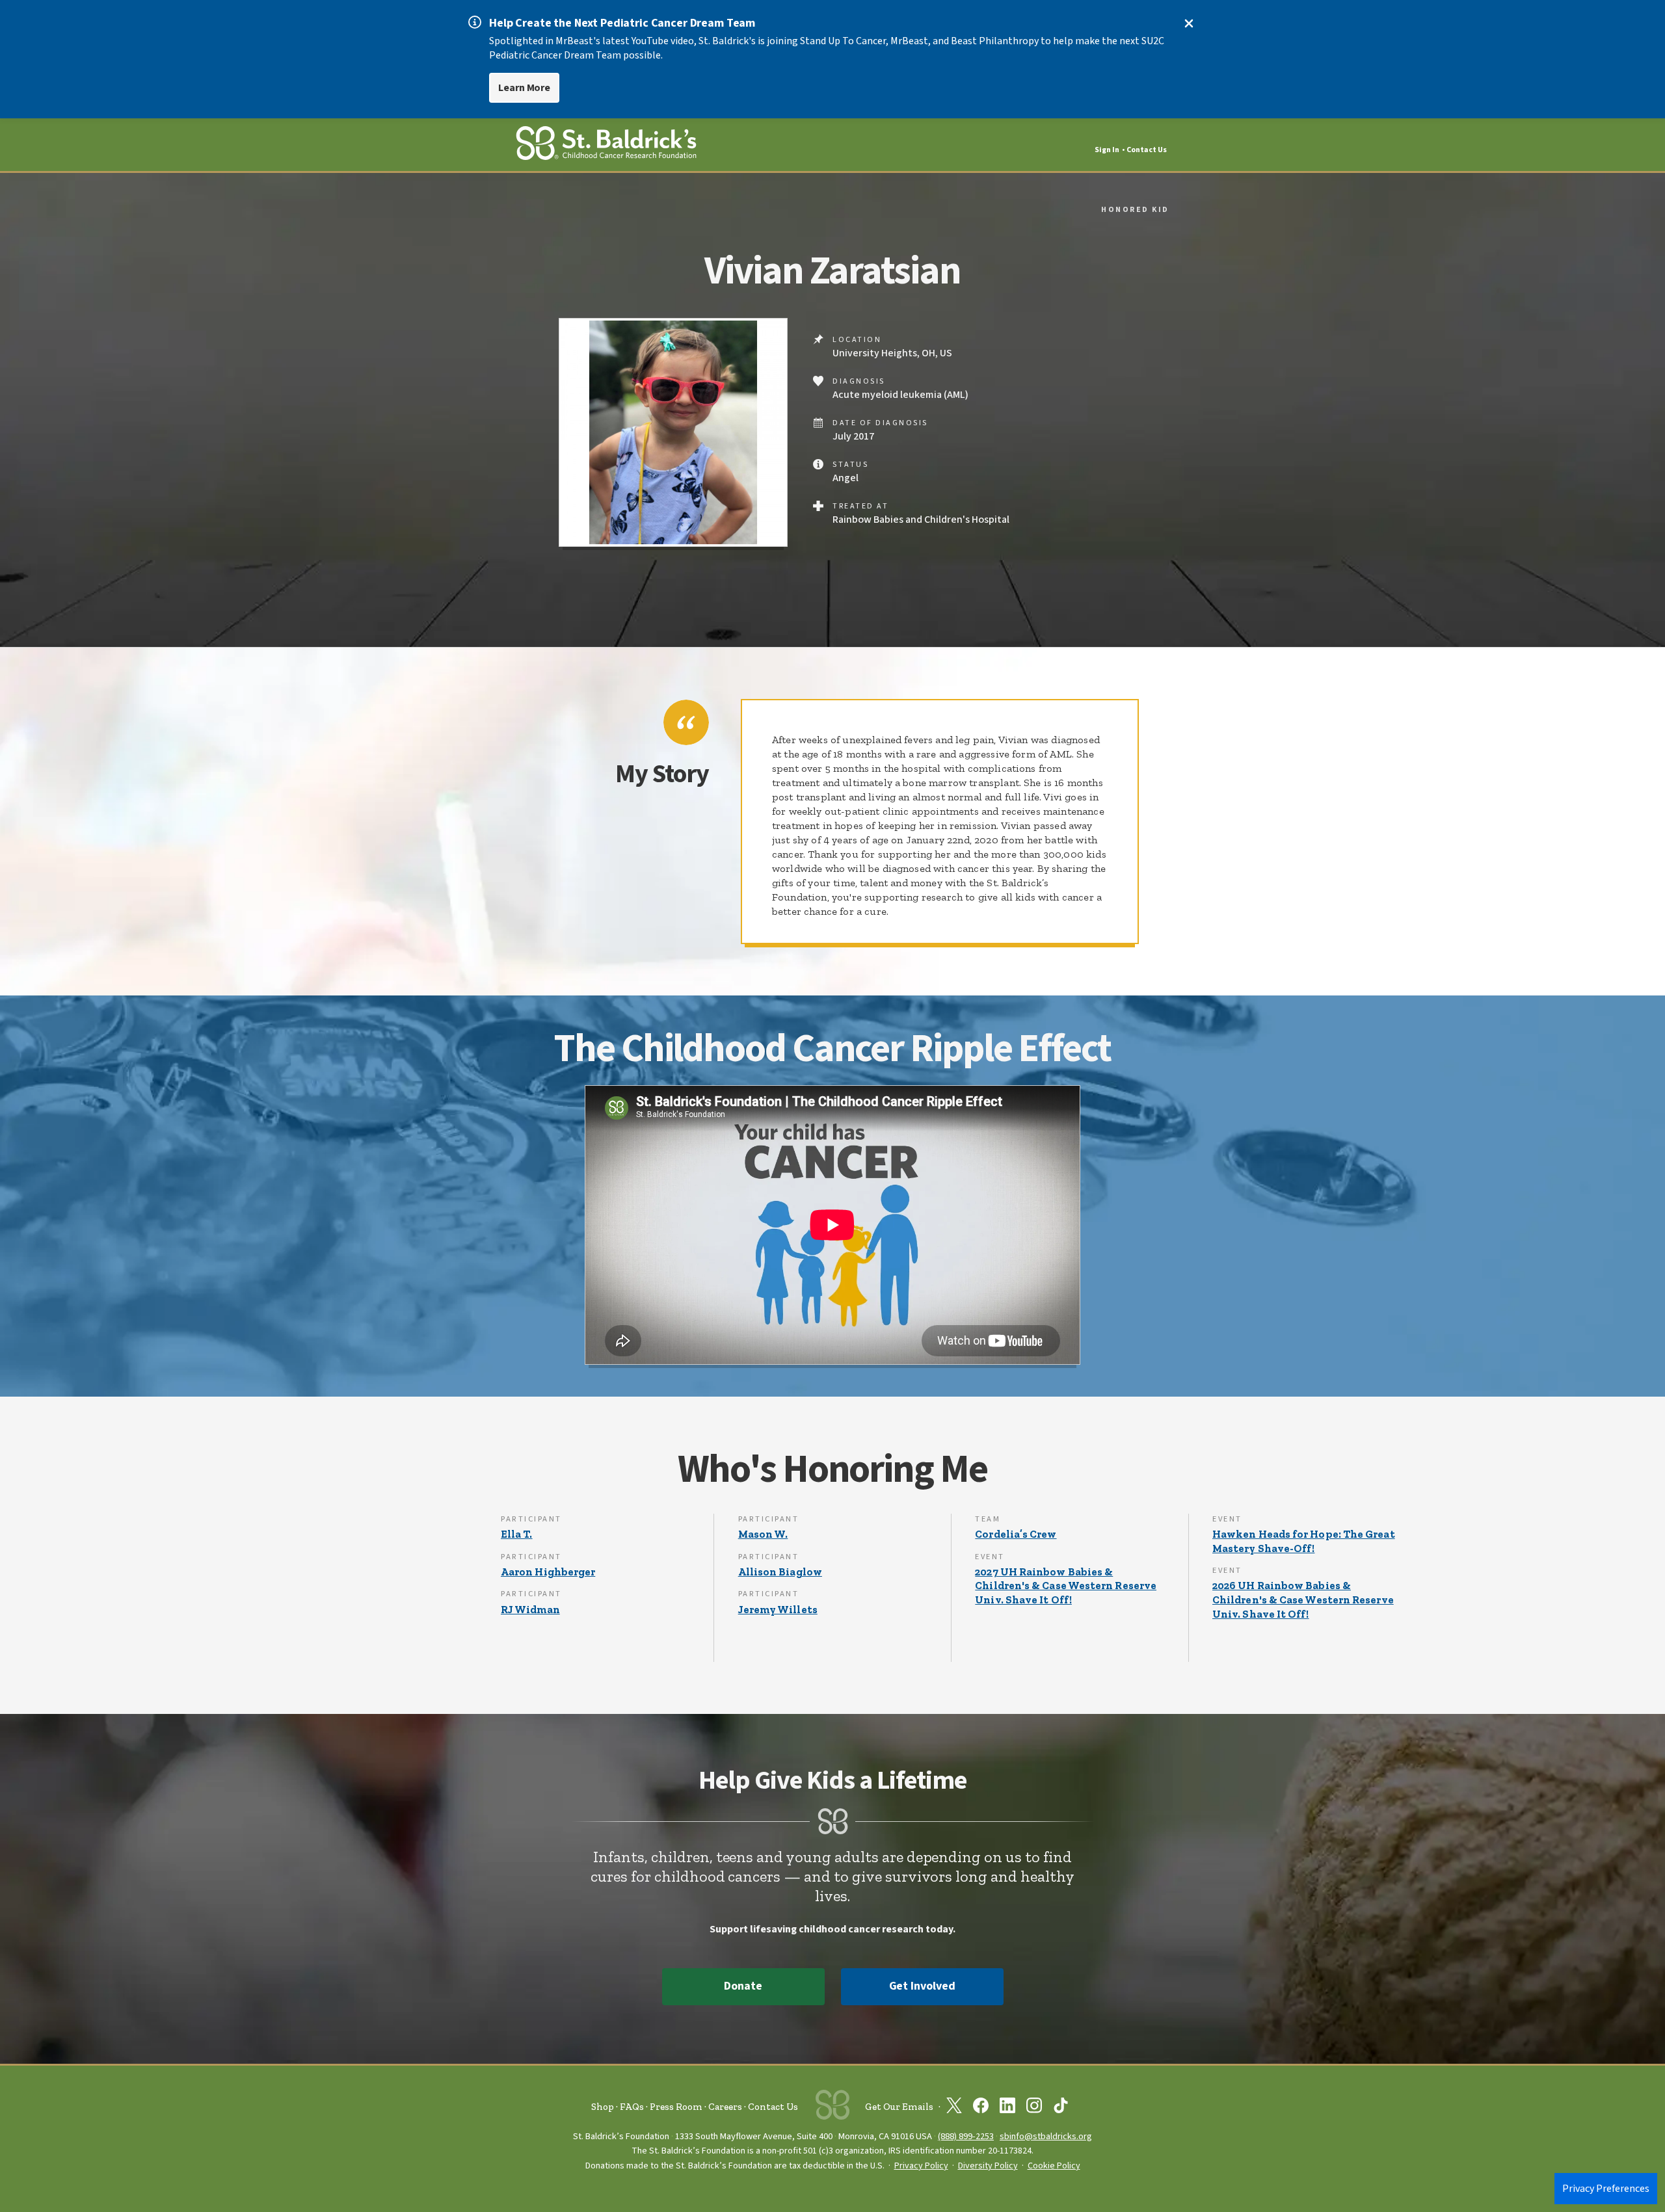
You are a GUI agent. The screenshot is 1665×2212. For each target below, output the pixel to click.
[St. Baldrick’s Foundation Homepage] (606, 145)
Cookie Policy (1054, 2166)
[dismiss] (1189, 23)
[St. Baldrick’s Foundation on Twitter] (954, 2108)
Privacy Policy (921, 2166)
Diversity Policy (988, 2166)
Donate (743, 1986)
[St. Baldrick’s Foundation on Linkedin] (1007, 2108)
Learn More (524, 88)
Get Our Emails (899, 2107)
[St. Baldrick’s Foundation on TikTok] (1061, 2108)
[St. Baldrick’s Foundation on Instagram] (1034, 2108)
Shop (603, 2107)
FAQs (632, 2107)
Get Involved (922, 1986)
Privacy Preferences (1606, 2189)
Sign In (1107, 150)
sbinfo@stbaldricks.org (1046, 2136)
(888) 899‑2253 (966, 2136)
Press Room (676, 2107)
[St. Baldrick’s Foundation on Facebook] (981, 2108)
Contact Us (1147, 150)
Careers (725, 2107)
